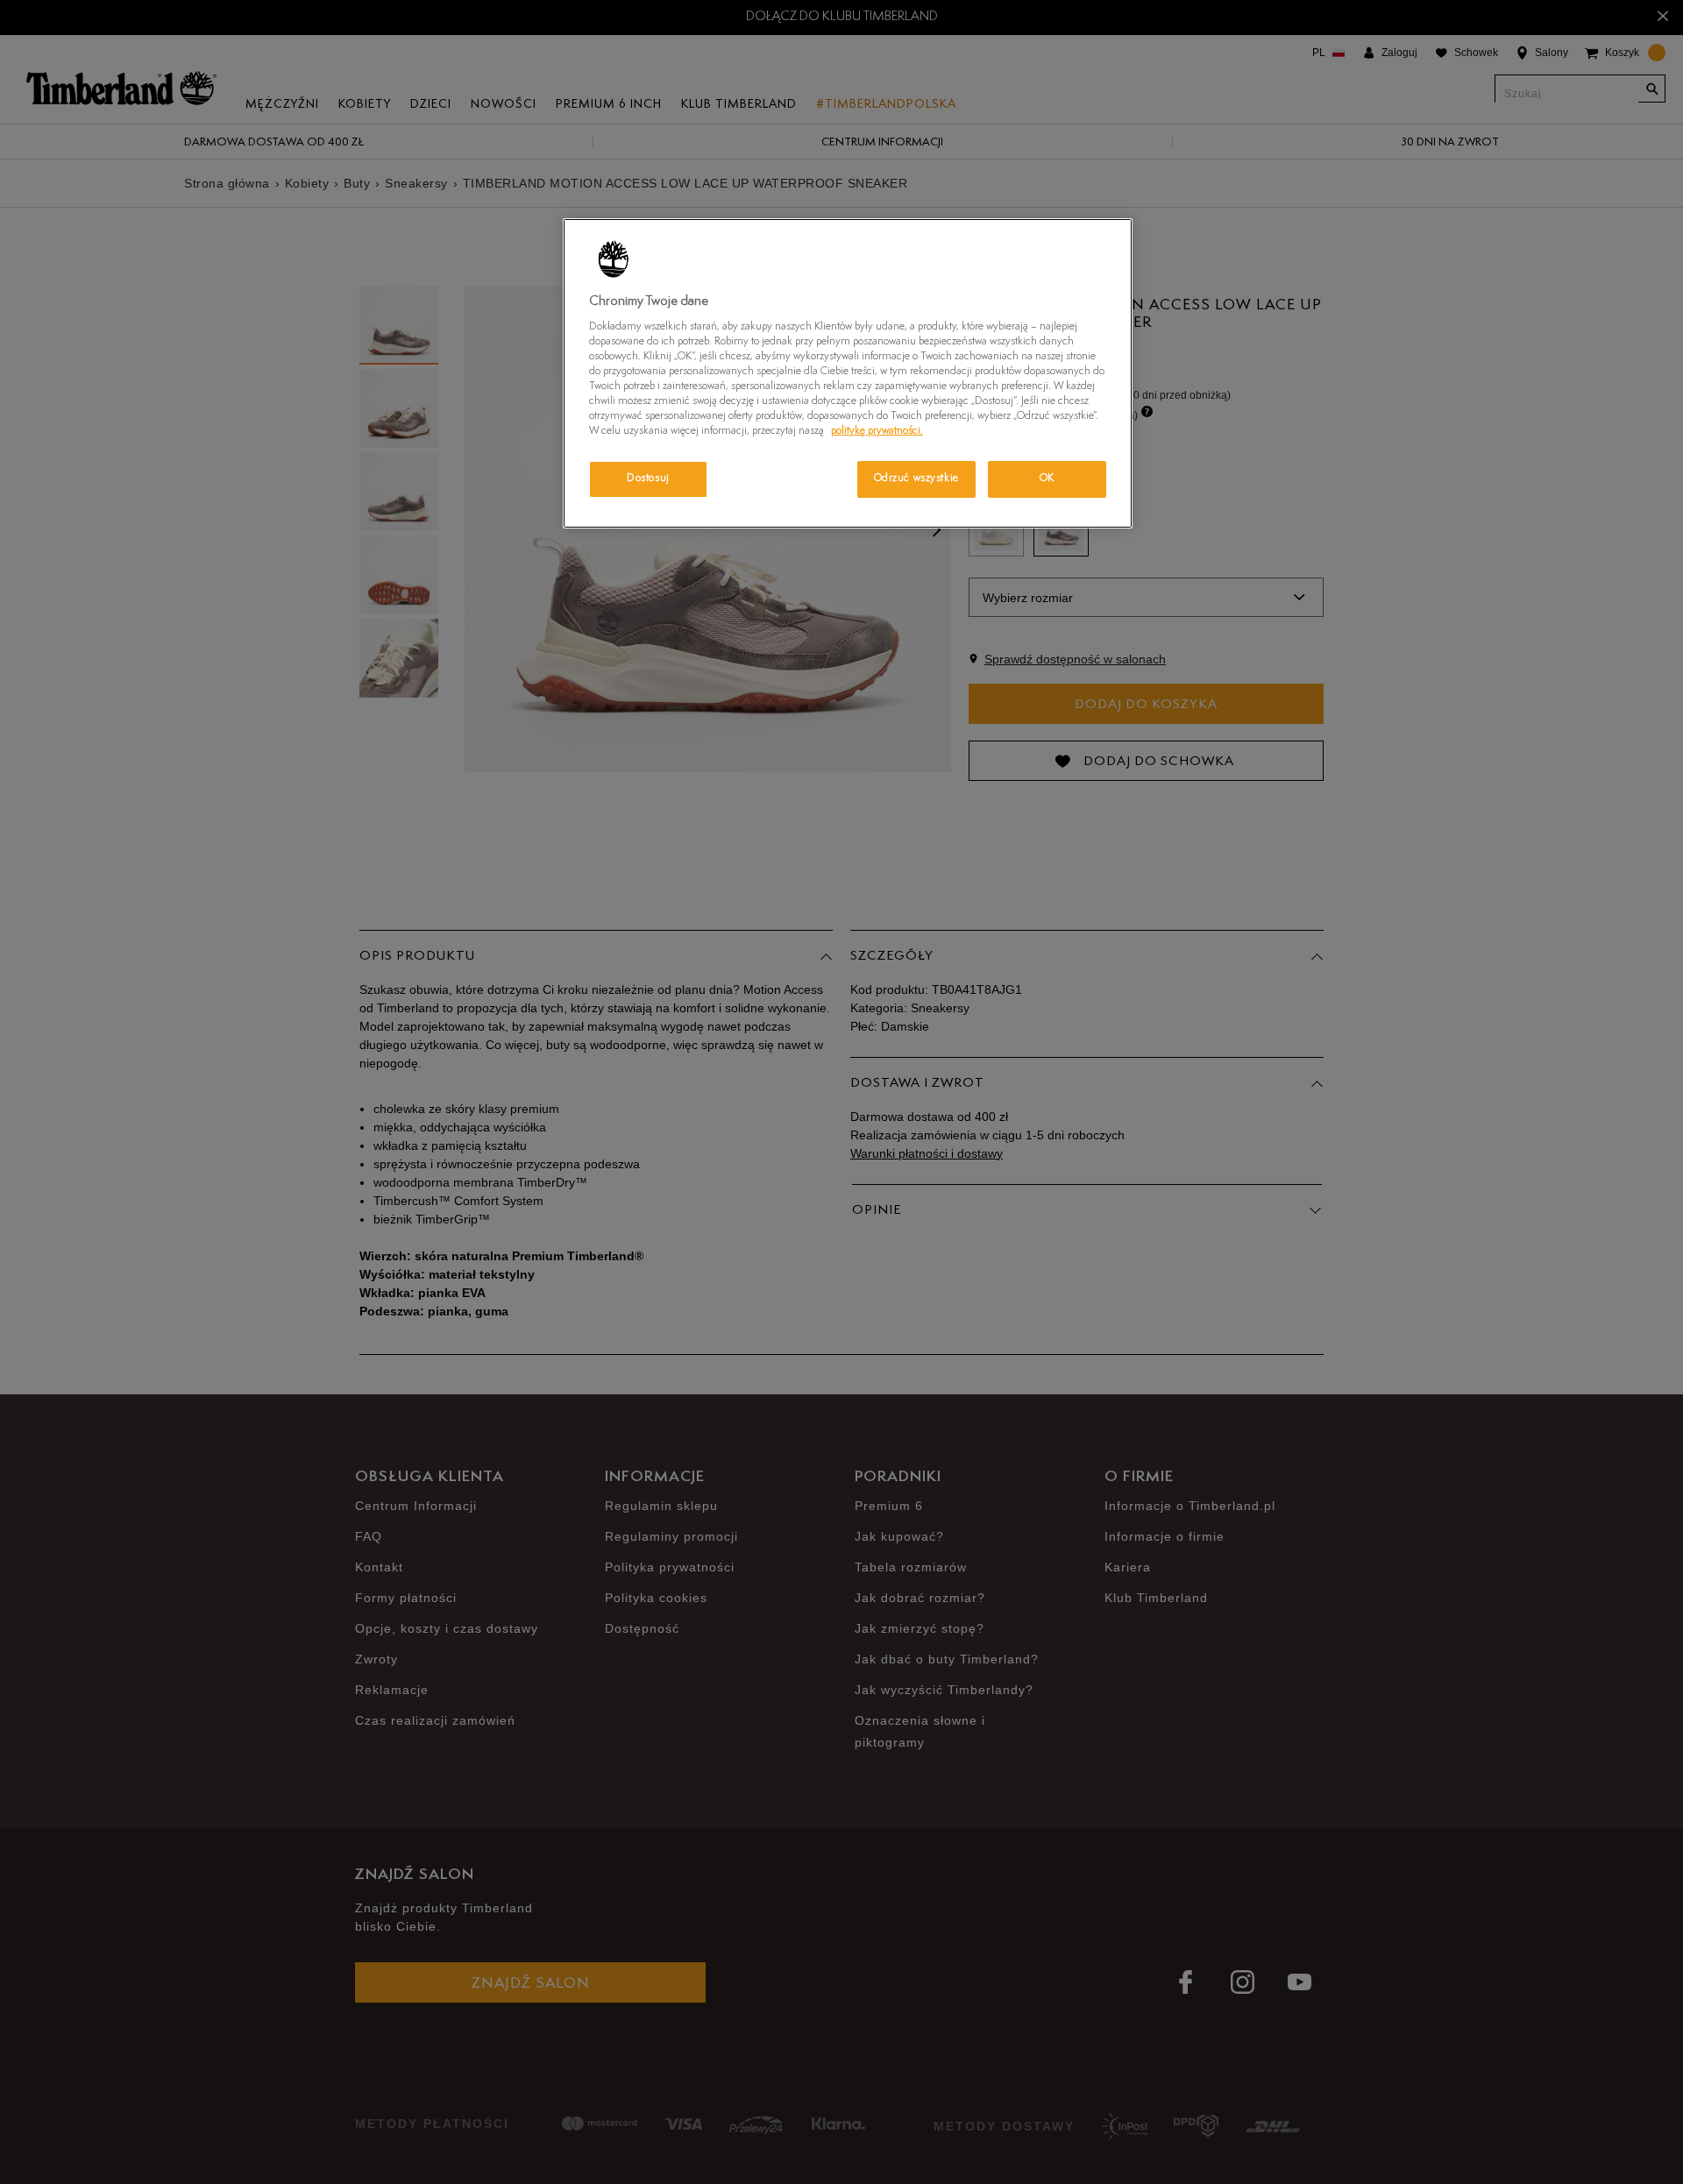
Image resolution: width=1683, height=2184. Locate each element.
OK (1047, 479)
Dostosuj (648, 479)
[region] (848, 373)
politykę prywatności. (877, 431)
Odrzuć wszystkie (916, 479)
